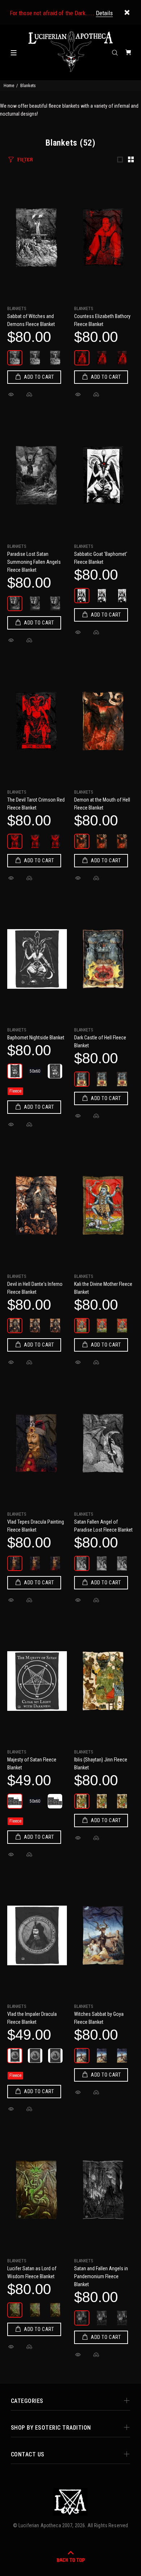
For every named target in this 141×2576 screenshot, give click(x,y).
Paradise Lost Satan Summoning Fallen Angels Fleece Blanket (34, 562)
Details (104, 13)
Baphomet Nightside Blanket (36, 1038)
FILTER (25, 160)
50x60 (35, 1071)
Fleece (15, 1091)
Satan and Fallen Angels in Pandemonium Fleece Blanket (101, 2276)
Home (9, 86)
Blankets (17, 309)
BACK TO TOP (71, 2560)
